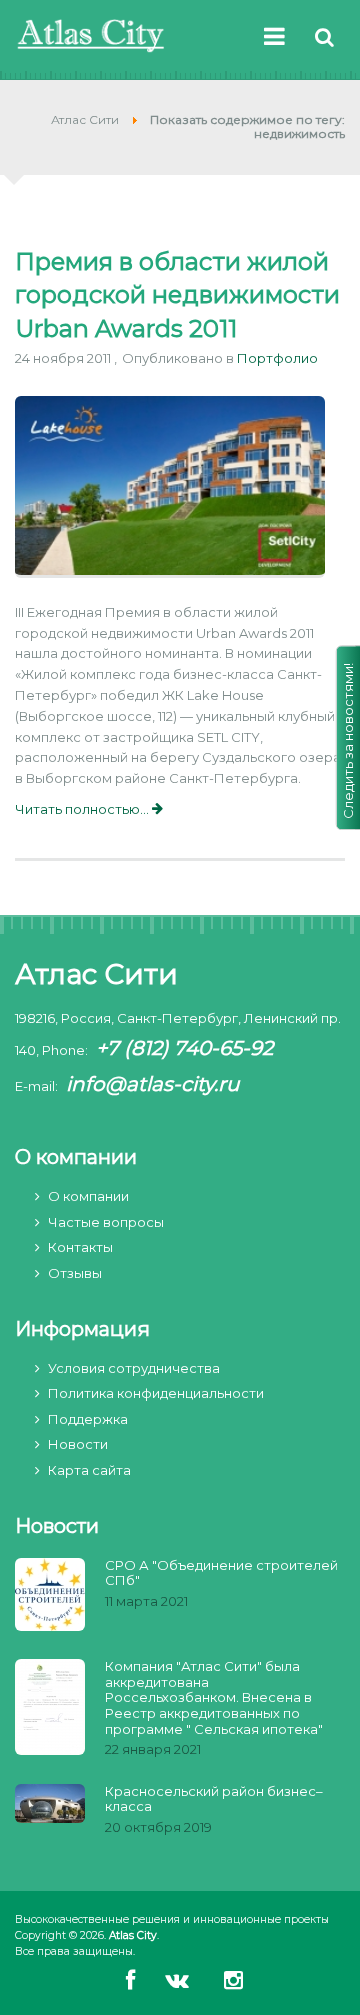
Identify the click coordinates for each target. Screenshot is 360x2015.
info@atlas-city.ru (152, 1084)
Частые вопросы (106, 1222)
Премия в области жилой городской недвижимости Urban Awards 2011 (177, 295)
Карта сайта (89, 1470)
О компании (88, 1196)
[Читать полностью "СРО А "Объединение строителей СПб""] (50, 1596)
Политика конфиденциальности (156, 1393)
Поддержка (88, 1419)
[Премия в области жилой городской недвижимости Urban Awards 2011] (170, 489)
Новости (78, 1444)
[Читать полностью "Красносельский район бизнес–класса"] (50, 1805)
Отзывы (75, 1273)
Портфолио (277, 358)
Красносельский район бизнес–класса (214, 1799)
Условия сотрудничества (134, 1368)
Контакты (80, 1247)
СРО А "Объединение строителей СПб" (221, 1573)
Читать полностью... (83, 809)
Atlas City (133, 1935)
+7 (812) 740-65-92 (184, 1048)
